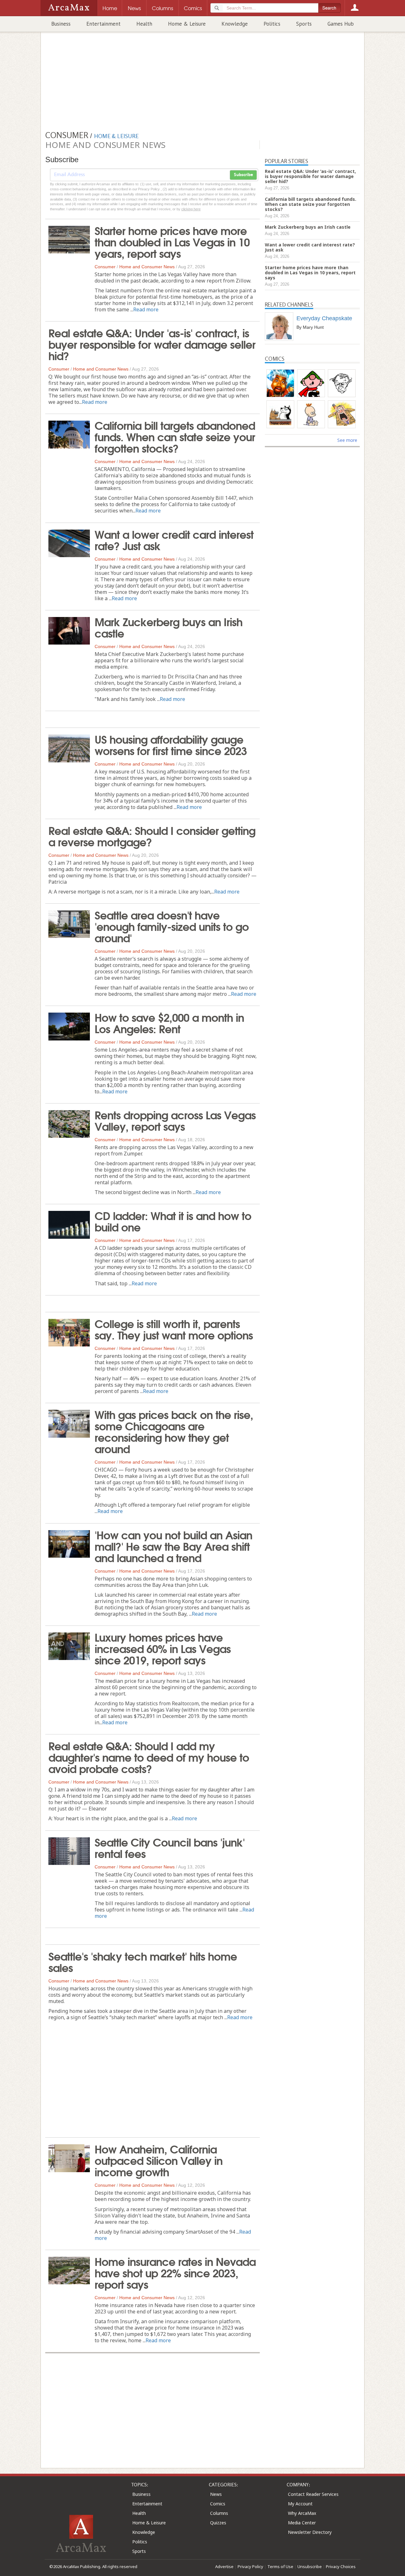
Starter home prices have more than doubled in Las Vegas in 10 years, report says (172, 241)
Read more (146, 309)
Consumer (105, 267)
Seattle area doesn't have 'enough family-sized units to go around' (172, 926)
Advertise (224, 2566)
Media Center (302, 2523)
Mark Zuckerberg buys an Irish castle (168, 627)
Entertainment (103, 24)
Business (61, 24)
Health (144, 24)
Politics (272, 24)
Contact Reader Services (313, 2494)
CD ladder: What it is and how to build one (173, 1221)
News (216, 2494)
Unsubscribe (310, 2566)
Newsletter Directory (310, 2532)
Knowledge (235, 24)
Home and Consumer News (147, 267)
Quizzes (218, 2523)
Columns (219, 2513)
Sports (304, 24)
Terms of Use (280, 2566)
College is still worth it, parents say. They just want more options (174, 1329)
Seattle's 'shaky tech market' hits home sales (143, 1961)
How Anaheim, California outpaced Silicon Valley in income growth (159, 2160)
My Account (300, 2504)
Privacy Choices (341, 2566)
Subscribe (243, 175)
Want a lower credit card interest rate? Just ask (174, 539)
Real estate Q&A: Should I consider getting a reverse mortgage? (152, 836)
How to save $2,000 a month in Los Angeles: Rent (169, 1022)
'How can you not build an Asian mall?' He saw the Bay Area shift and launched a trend (173, 1546)
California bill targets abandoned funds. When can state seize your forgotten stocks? (175, 436)
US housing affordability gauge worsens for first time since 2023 (171, 744)
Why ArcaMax (302, 2513)
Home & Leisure (187, 24)
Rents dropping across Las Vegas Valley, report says (175, 1120)
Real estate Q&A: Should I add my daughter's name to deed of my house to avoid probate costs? (149, 1757)
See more (347, 440)
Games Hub (341, 24)
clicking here (191, 209)
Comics (218, 2504)
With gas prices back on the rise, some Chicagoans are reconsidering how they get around (174, 1431)
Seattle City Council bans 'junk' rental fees (170, 1847)
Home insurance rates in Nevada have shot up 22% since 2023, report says (175, 2272)
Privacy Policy (250, 2566)
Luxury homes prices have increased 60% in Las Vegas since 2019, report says (163, 1648)
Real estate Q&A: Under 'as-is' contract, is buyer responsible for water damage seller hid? (152, 344)
